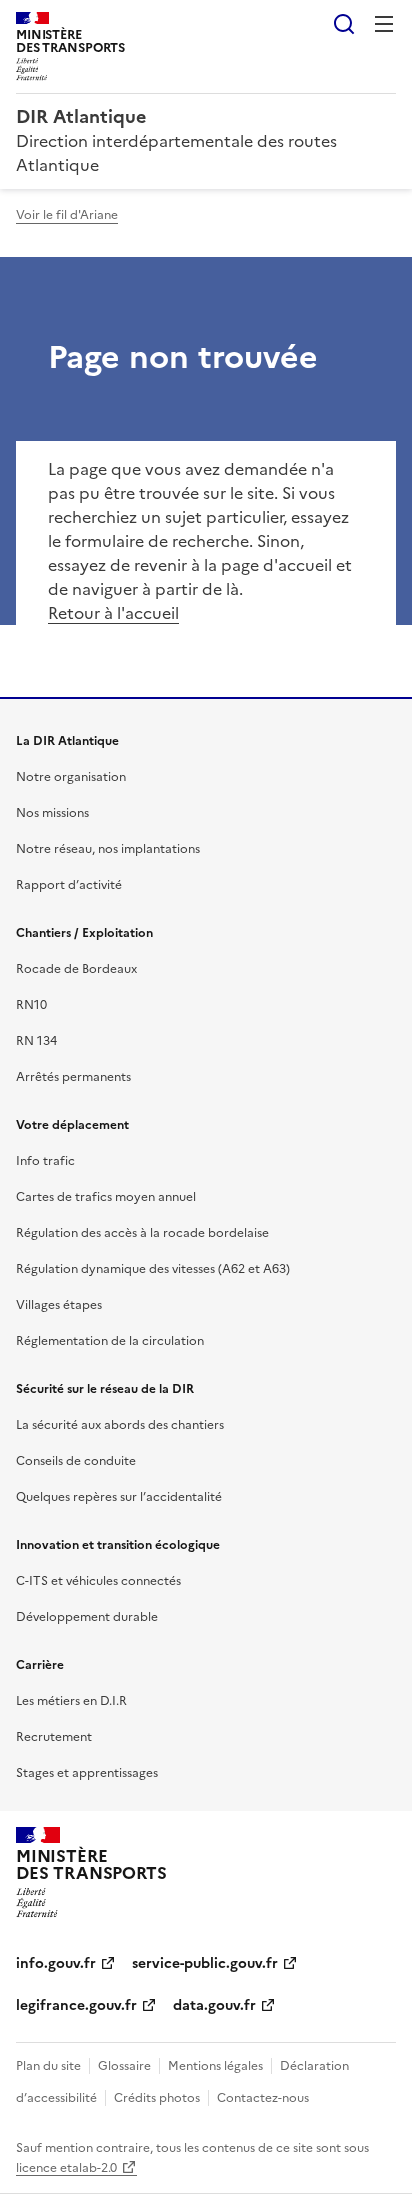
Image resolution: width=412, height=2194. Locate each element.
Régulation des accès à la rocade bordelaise (142, 1233)
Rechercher (344, 24)
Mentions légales (215, 2066)
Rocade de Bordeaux (76, 969)
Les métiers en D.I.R (71, 1701)
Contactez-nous (263, 2098)
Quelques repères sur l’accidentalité (119, 1497)
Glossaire (124, 2066)
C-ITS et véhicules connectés (98, 1581)
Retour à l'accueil (113, 613)
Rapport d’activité (69, 885)
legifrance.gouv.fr (76, 2005)
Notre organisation (71, 777)
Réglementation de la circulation (110, 1341)
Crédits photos (157, 2098)
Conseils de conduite (76, 1461)
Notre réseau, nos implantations (108, 849)
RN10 (31, 1005)
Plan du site (48, 2066)
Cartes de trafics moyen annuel (106, 1197)
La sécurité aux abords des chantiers (120, 1425)
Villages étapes (59, 1305)
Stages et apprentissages (87, 1773)
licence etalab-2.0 (66, 2168)
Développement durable (87, 1617)
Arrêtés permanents (73, 1077)
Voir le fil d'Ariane (67, 215)
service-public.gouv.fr (205, 1963)
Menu (384, 24)
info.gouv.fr (56, 1963)
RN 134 (36, 1041)
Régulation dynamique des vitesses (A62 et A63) (153, 1269)
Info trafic (45, 1161)
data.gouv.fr (214, 2005)
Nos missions (52, 813)
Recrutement (54, 1737)
